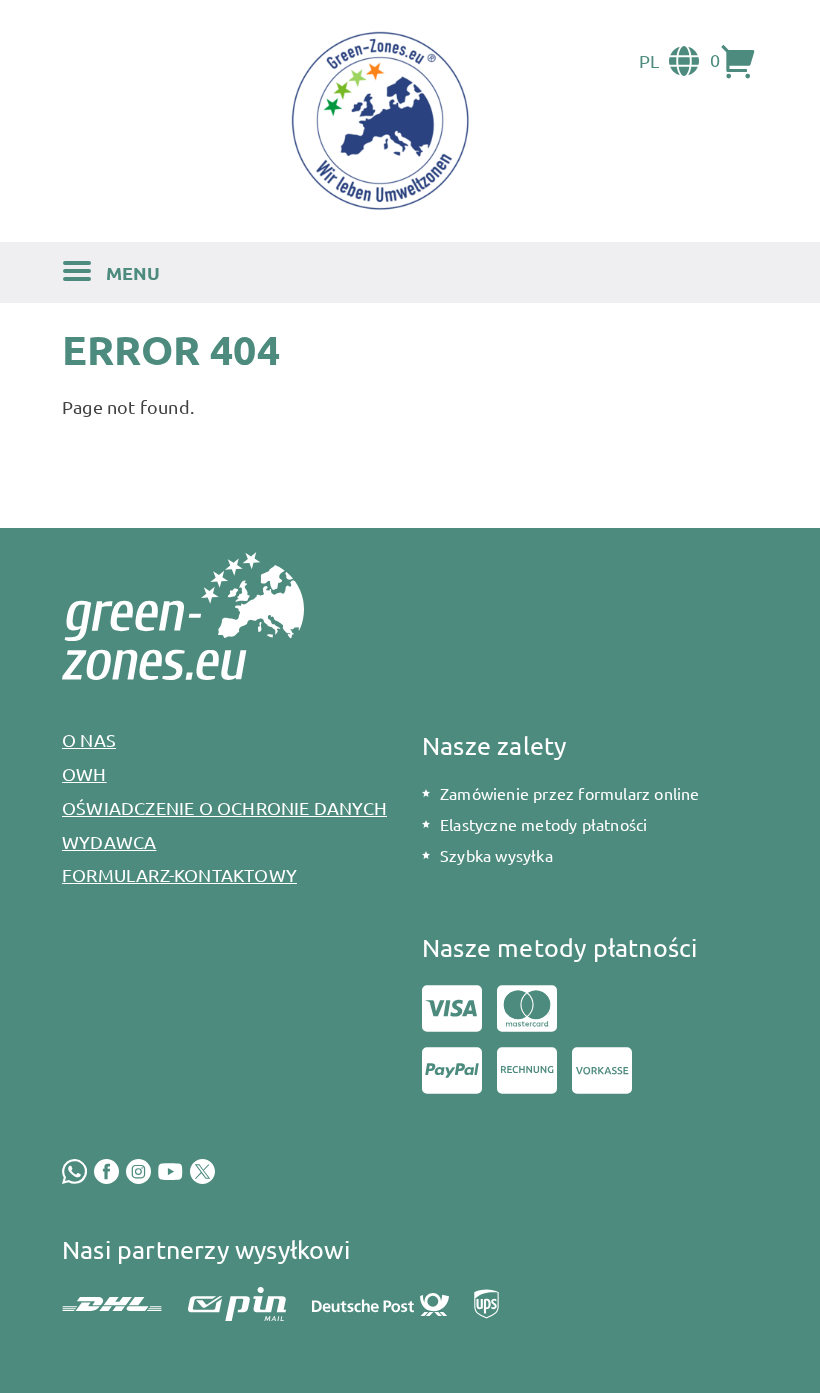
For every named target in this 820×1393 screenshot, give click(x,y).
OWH (84, 773)
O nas (89, 739)
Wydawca (109, 841)
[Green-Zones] (380, 120)
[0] (739, 61)
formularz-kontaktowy (179, 874)
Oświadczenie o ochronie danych (224, 807)
